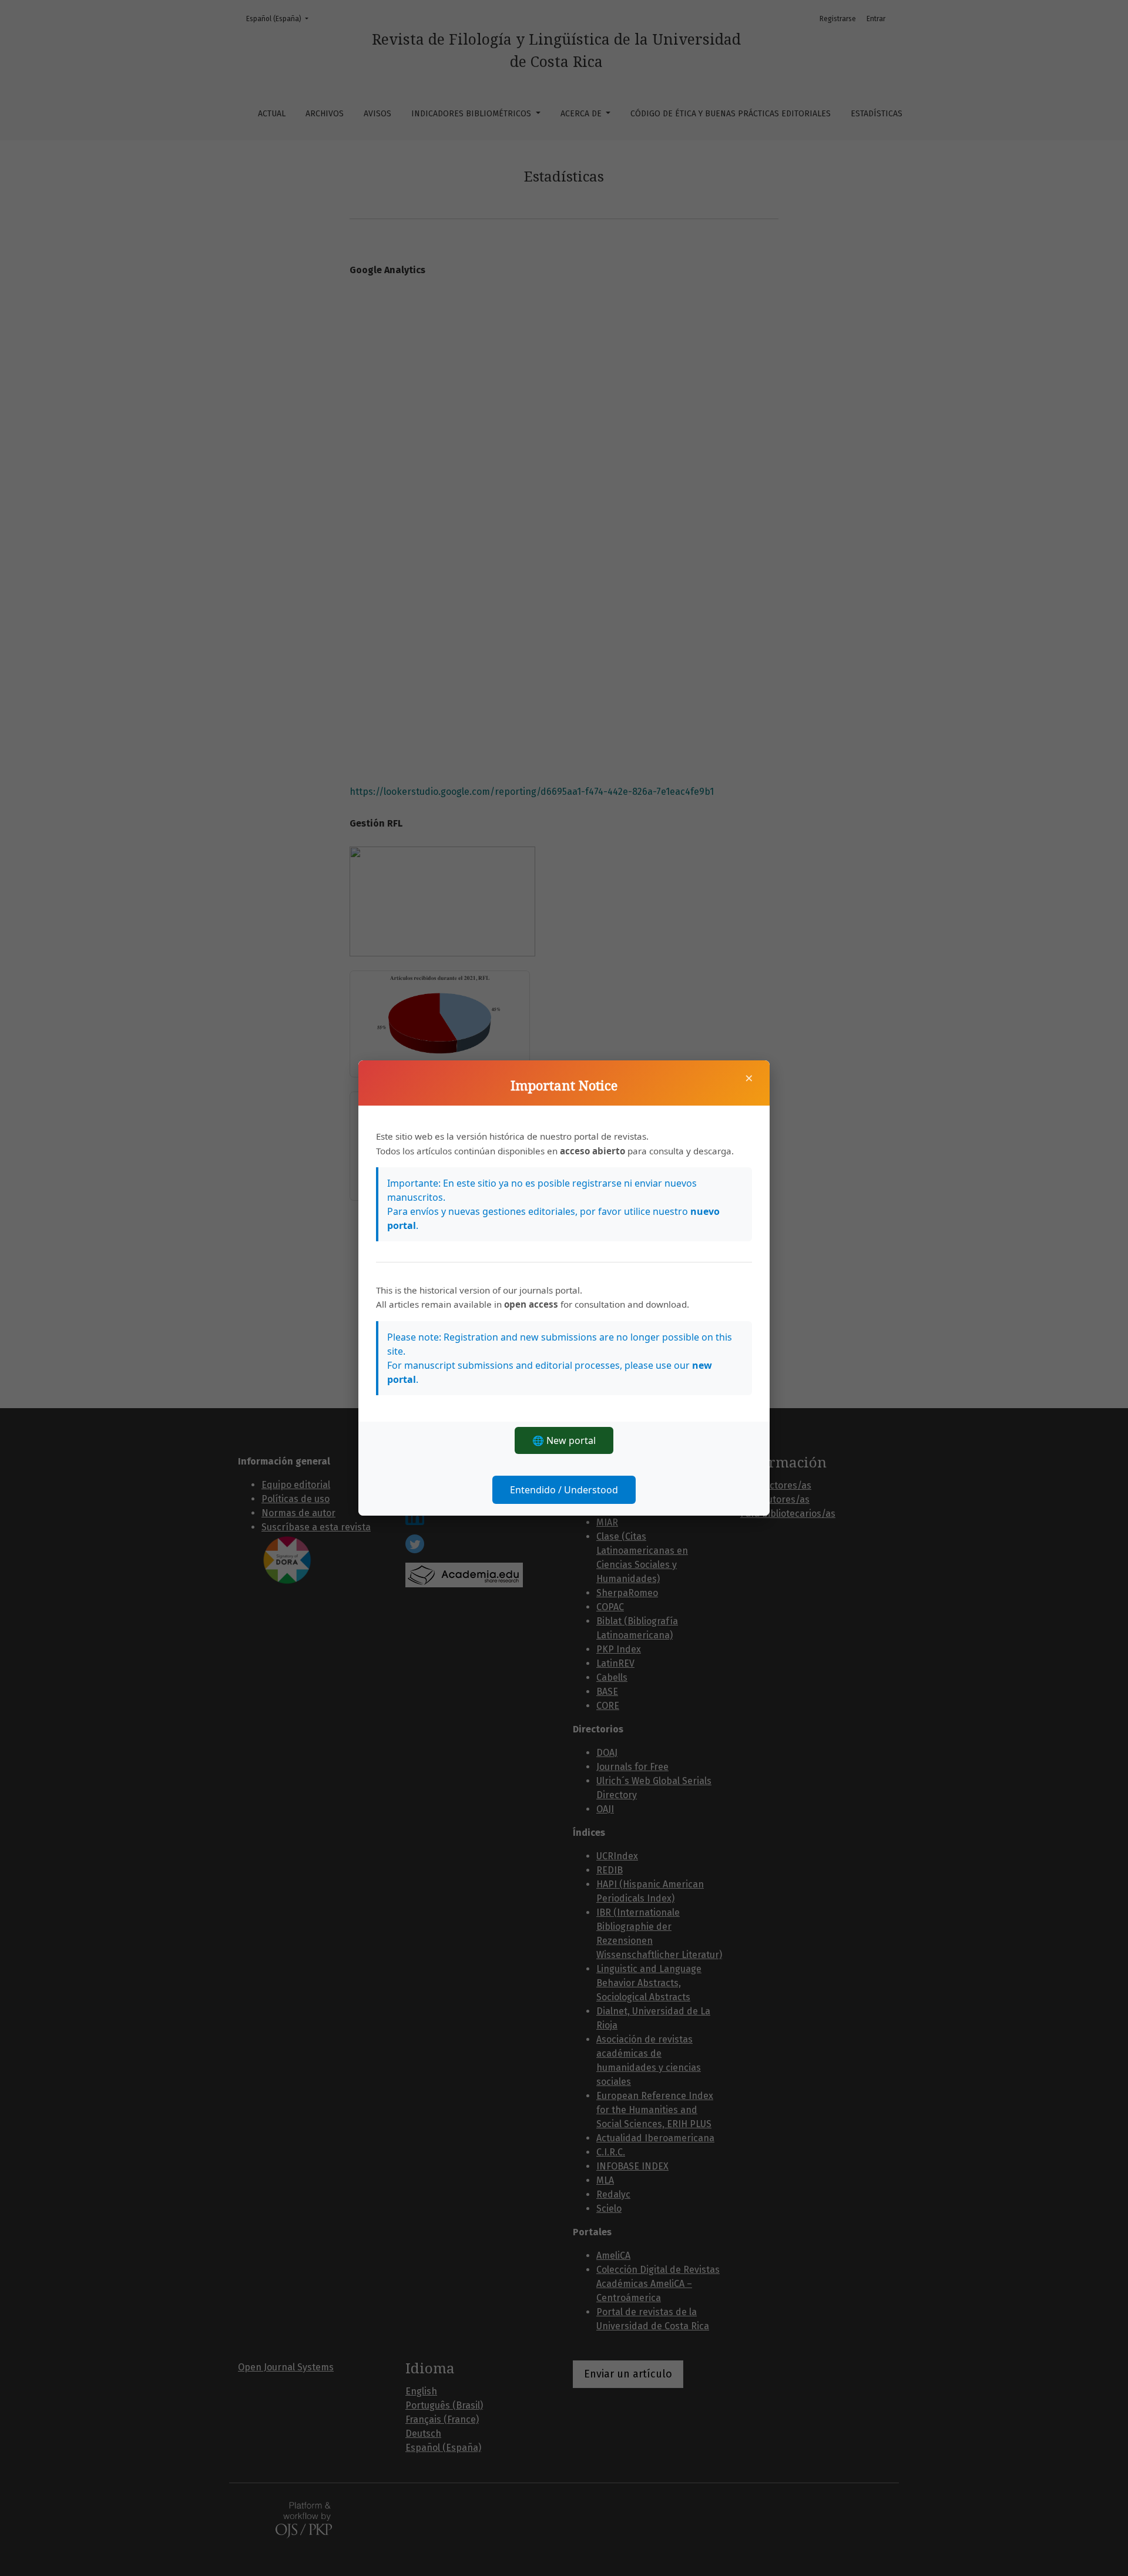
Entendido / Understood (564, 1490)
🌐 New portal (564, 1440)
